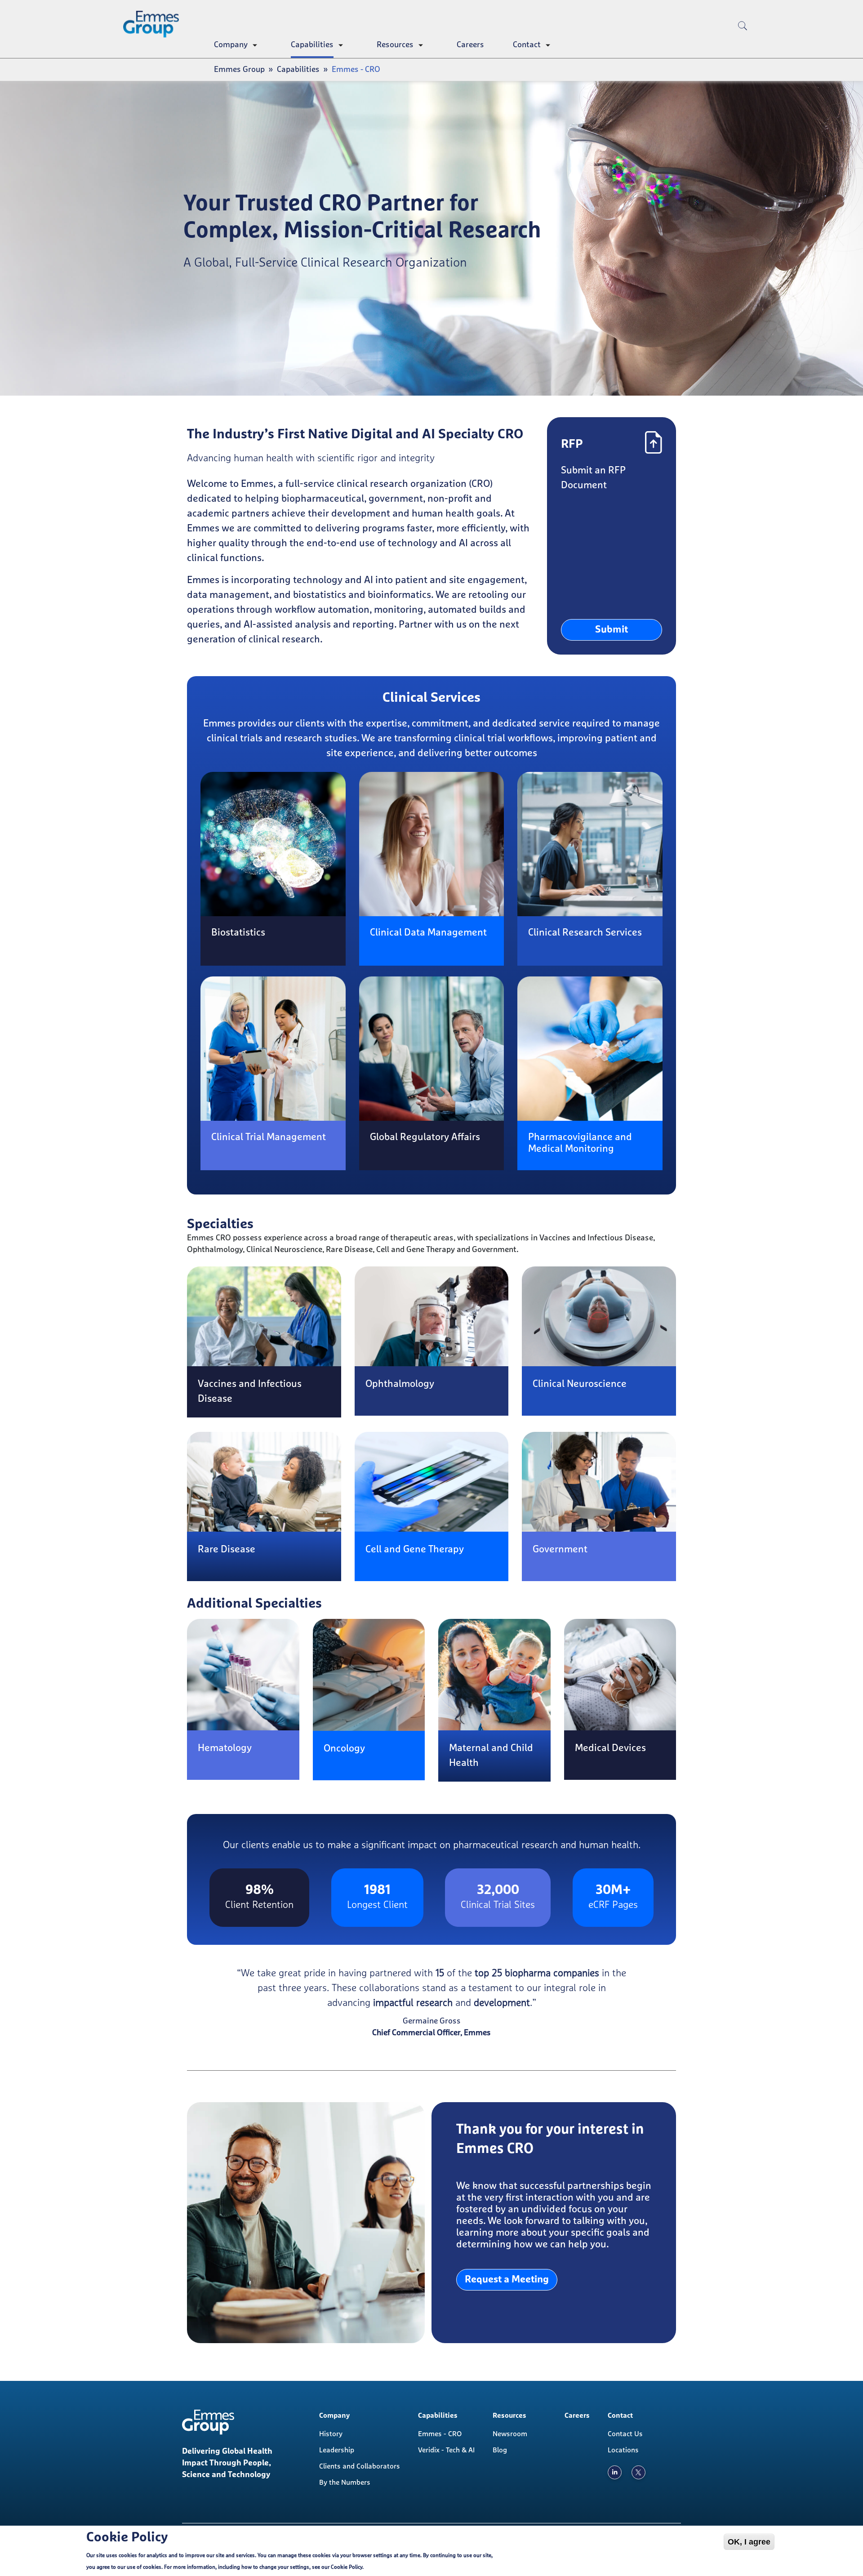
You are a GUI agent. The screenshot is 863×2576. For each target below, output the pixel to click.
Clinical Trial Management (269, 1137)
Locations (623, 2450)
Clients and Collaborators (360, 2466)
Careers (470, 45)
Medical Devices (610, 1748)
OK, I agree (749, 2542)
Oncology (344, 1749)
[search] (743, 40)
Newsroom (510, 2434)
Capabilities (312, 45)
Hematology (225, 1748)
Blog (500, 2450)
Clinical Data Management (428, 933)
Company (231, 45)
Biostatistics (238, 933)
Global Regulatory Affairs (425, 1137)
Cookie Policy (347, 2567)
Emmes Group (239, 70)
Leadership (337, 2450)
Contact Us (625, 2434)
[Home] (155, 24)
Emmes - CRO (440, 2434)
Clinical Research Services (585, 933)
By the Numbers (345, 2482)
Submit (612, 630)
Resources (395, 45)
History (331, 2434)
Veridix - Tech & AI (446, 2450)
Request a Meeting (507, 2280)
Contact (527, 45)
